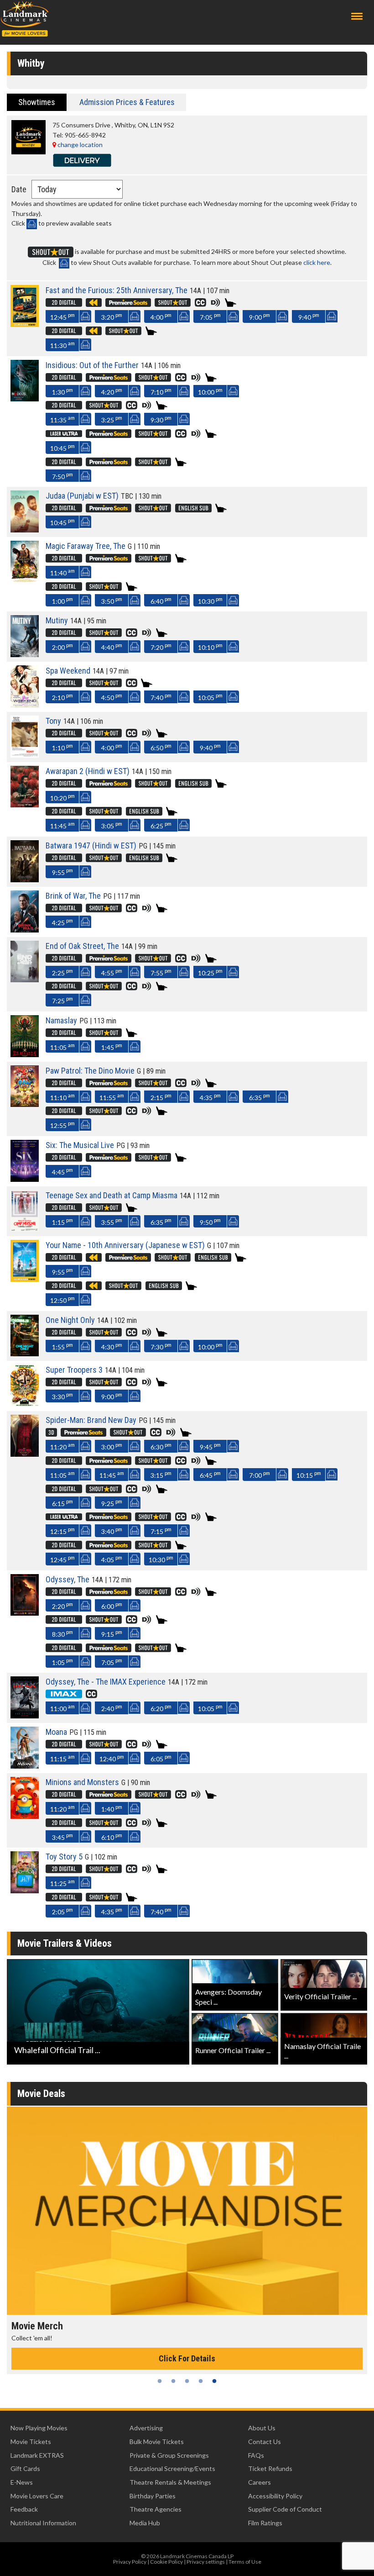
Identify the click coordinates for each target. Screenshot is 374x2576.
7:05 (210, 316)
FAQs (256, 2455)
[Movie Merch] (187, 2211)
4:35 (210, 1097)
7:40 (161, 697)
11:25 (62, 1883)
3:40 (112, 1530)
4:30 (112, 1346)
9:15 (112, 1633)
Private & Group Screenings (169, 2455)
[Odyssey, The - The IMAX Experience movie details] (25, 1716)
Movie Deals (41, 2094)
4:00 (161, 316)
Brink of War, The (73, 896)
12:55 (62, 1125)
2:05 (62, 1911)
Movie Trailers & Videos (65, 1943)
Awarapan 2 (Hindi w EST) (88, 771)
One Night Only (70, 1320)
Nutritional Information (43, 2523)
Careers (260, 2482)
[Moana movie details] (25, 1766)
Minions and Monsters (82, 1782)
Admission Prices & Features (127, 102)
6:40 (161, 600)
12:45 (62, 316)
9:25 (112, 1503)
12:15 (62, 1530)
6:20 (161, 1708)
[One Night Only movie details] (25, 1354)
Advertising (146, 2428)
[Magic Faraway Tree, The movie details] (25, 580)
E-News (22, 2482)
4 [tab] (201, 2381)
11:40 (62, 572)
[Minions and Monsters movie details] (25, 1816)
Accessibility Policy (275, 2496)
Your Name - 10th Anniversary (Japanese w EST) (125, 1245)
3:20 (112, 316)
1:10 (62, 747)
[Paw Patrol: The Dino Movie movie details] (25, 1104)
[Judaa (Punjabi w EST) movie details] (25, 530)
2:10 (62, 697)
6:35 (260, 1097)
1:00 (62, 600)
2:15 (161, 1097)
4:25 (62, 922)
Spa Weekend (68, 671)
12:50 (62, 1299)
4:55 (112, 972)
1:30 (62, 391)
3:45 (62, 1836)
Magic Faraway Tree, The (86, 546)
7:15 (161, 1530)
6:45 (210, 1474)
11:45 (62, 825)
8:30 (62, 1633)
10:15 (309, 1474)
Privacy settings (206, 2562)
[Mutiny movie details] (25, 655)
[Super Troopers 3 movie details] (25, 1404)
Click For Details (187, 2358)
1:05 (62, 1662)
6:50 (161, 747)
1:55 (62, 1346)
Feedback (24, 2509)
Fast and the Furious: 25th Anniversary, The (117, 290)
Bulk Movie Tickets (157, 2442)
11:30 (62, 345)
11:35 (62, 419)
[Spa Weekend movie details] (25, 705)
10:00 (210, 391)
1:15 (62, 1221)
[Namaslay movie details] (25, 1055)
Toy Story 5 (64, 1857)
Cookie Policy (166, 2562)
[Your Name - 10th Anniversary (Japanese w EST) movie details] (25, 1279)
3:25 (112, 419)
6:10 (112, 1836)
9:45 (210, 1446)
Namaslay (61, 1020)
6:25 (161, 825)
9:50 (210, 1221)
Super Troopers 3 (74, 1370)
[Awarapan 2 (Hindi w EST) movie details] (25, 805)
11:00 (62, 1708)
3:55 (112, 1221)
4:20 (112, 391)
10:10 (210, 646)
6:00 (112, 1605)
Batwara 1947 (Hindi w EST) (91, 845)
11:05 (62, 1046)
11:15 (62, 1758)
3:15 (161, 1474)
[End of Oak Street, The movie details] (25, 980)
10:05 (210, 697)
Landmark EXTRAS (37, 2455)
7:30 (161, 1346)
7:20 (161, 646)
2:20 (62, 1605)
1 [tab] (160, 2381)
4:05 (112, 1559)
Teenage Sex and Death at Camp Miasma (112, 1195)
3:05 (112, 825)
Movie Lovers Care (37, 2496)
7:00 (260, 1474)
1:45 (112, 1046)
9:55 (62, 872)
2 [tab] (173, 2381)
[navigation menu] (357, 16)
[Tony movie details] (25, 755)
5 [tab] (214, 2381)
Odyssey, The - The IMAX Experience (106, 1682)
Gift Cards (25, 2468)
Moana (56, 1732)
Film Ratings (265, 2523)
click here (317, 262)
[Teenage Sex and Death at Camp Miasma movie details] (25, 1229)
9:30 (161, 419)
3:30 (62, 1396)
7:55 (161, 972)
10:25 (210, 972)
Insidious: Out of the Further (92, 365)
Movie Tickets (31, 2442)
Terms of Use (245, 2562)
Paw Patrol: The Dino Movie (90, 1071)
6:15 (62, 1503)
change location (79, 145)
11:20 (62, 1446)
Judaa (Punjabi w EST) (82, 496)
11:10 (62, 1097)
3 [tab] (187, 2381)
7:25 (62, 1000)
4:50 (112, 697)
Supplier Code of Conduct (285, 2509)
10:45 (62, 447)
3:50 (112, 600)
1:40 (112, 1808)
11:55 (112, 1097)
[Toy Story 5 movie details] (25, 1891)
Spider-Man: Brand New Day (91, 1420)
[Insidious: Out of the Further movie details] (25, 399)
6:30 (161, 1446)
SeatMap (85, 316)
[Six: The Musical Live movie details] (25, 1179)
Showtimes (37, 102)
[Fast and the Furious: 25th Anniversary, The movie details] (25, 324)
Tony (53, 721)
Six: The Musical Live (80, 1145)
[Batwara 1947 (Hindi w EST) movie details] (25, 880)
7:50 (62, 476)
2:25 (62, 972)
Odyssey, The (68, 1579)
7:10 (161, 391)
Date (19, 189)
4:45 (62, 1171)
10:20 (62, 797)
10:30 (210, 600)
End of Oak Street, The (82, 946)
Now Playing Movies (39, 2428)
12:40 (112, 1758)
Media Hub (145, 2523)
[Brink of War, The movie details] (25, 930)
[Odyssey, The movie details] (25, 1613)
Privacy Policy (130, 2562)
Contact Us (265, 2442)
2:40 (112, 1708)
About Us (262, 2428)
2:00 (62, 646)
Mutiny (57, 620)
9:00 (260, 316)
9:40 (309, 316)
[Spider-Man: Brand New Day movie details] (25, 1454)
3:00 (112, 1446)
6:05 (161, 1758)
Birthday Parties (153, 2496)
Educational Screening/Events (172, 2468)
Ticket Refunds (270, 2468)
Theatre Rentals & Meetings (170, 2482)
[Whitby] (29, 152)
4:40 (112, 646)
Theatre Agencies (156, 2509)
